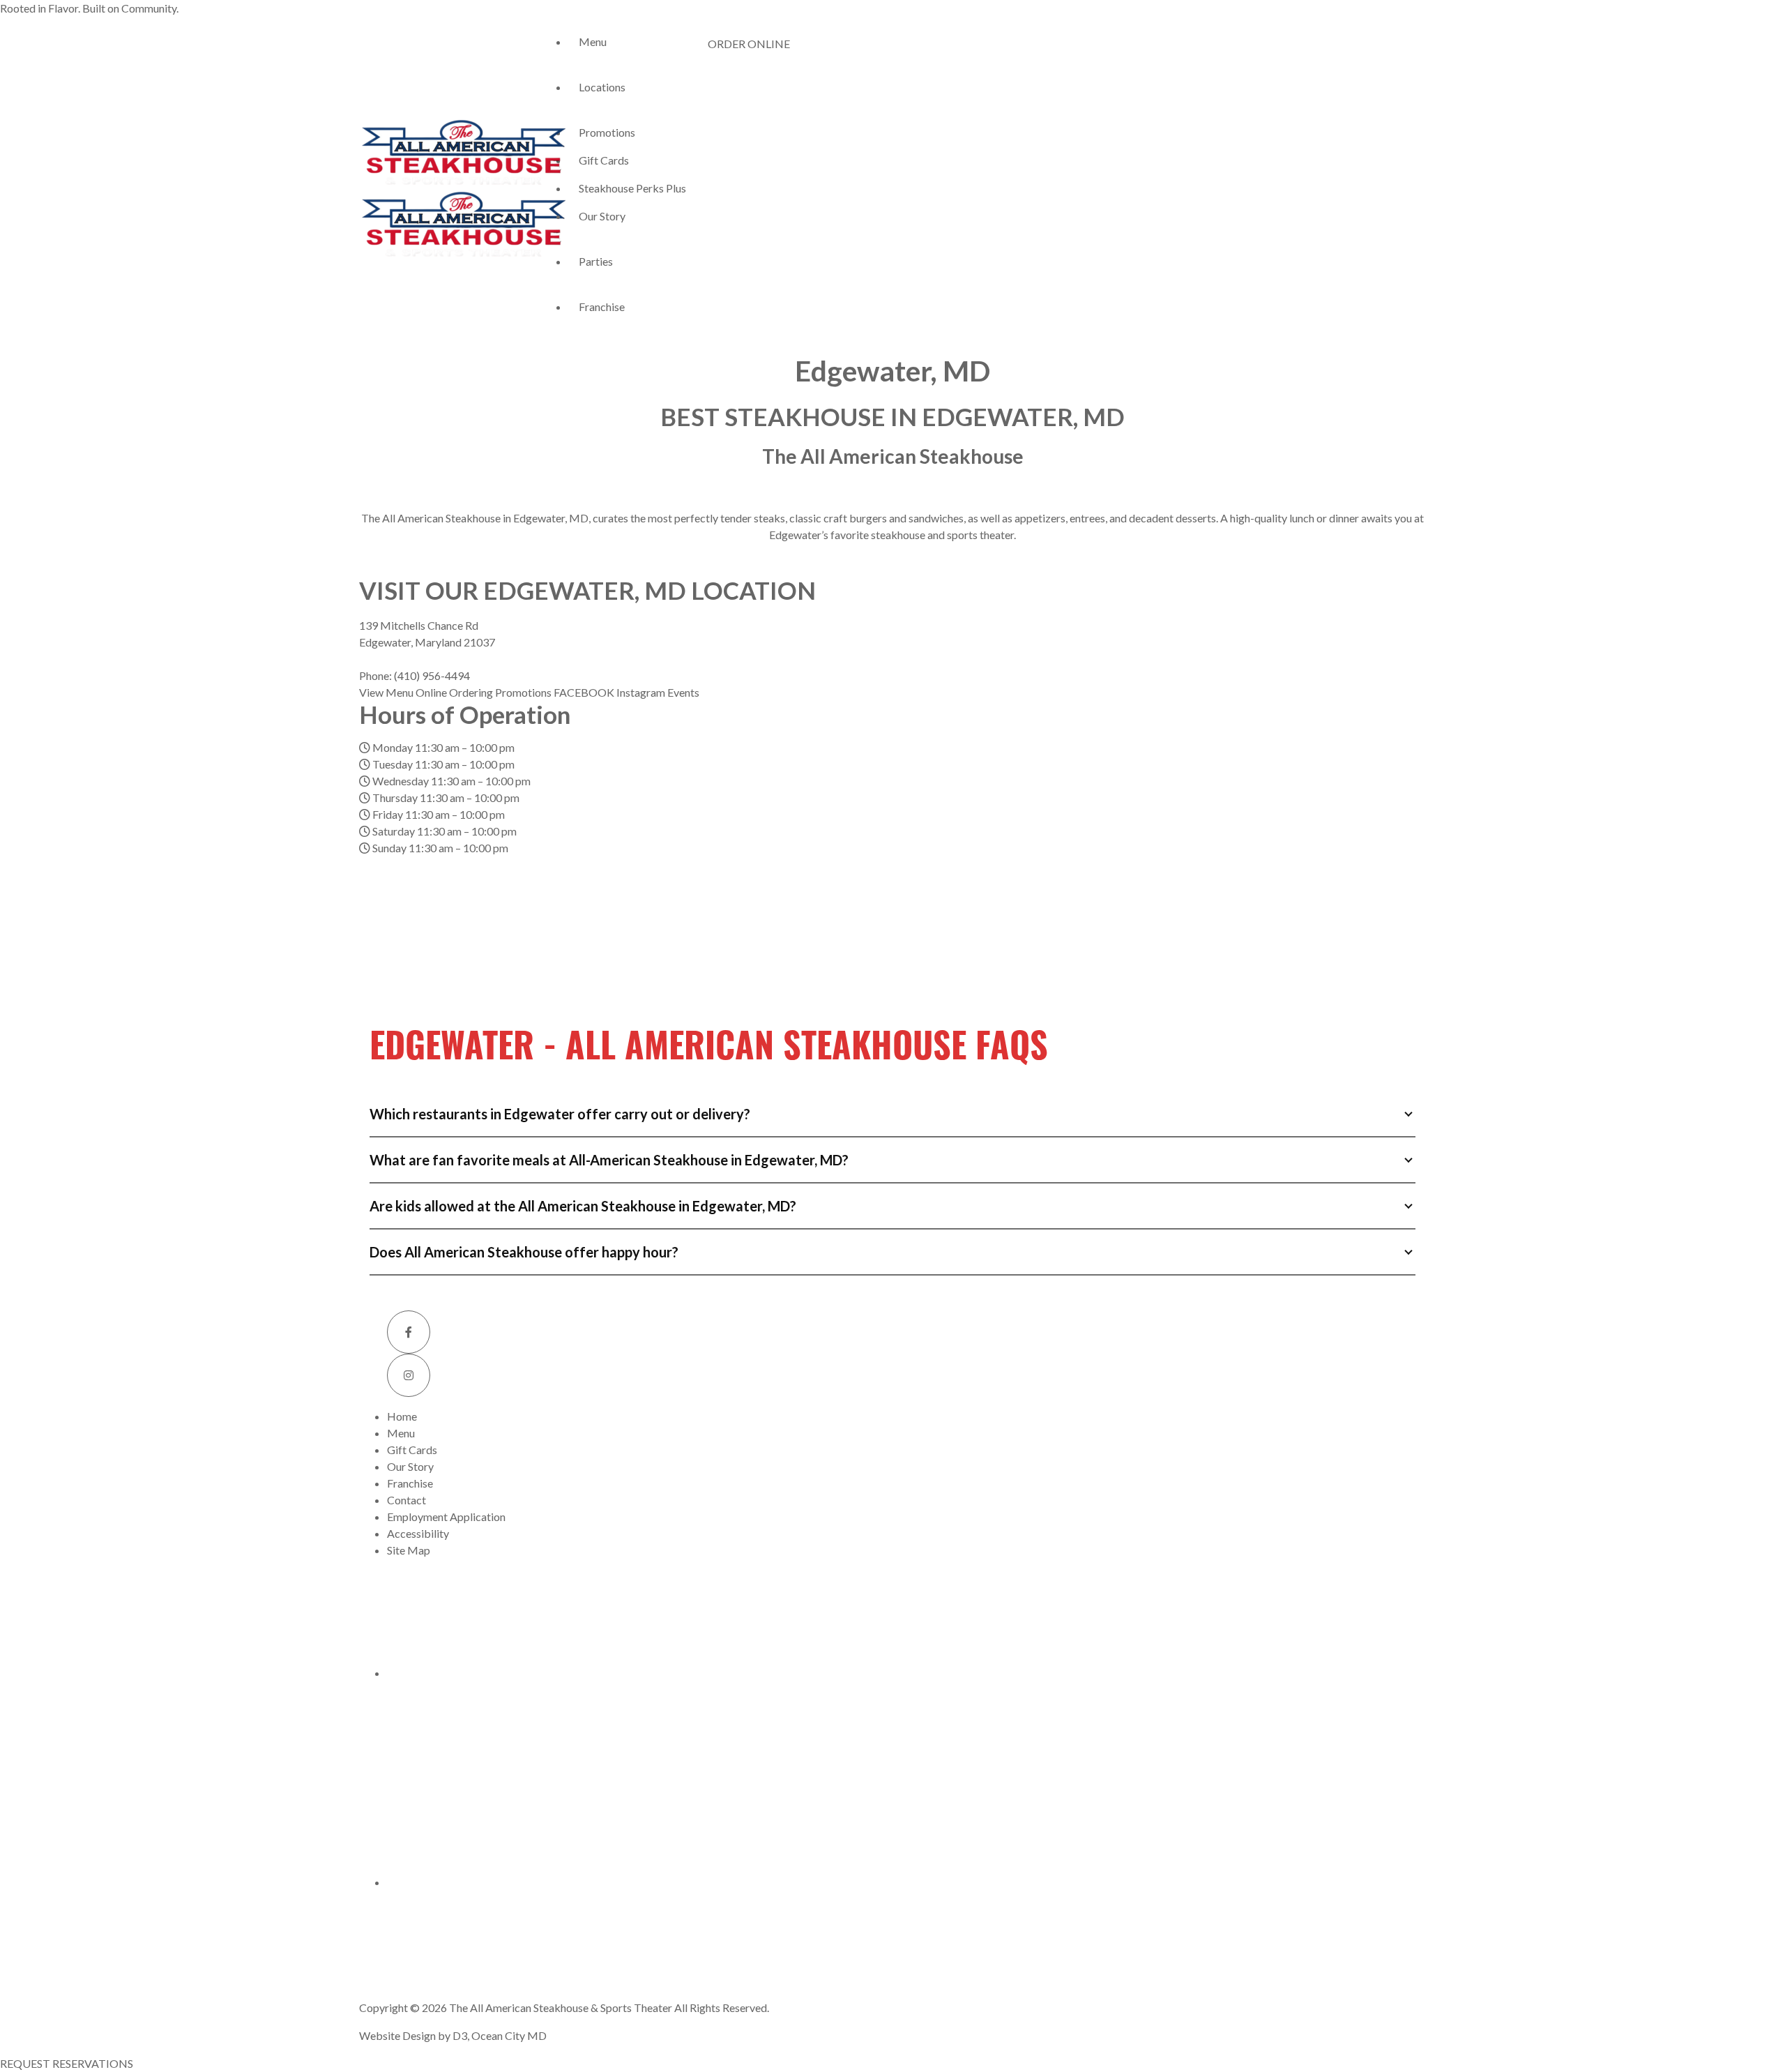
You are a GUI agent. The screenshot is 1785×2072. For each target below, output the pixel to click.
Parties (596, 261)
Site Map (409, 1550)
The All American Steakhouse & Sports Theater (561, 2007)
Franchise (602, 307)
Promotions (607, 132)
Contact (407, 1500)
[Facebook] (409, 1332)
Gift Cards (604, 160)
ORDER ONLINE (749, 44)
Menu (593, 41)
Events (683, 692)
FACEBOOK (585, 692)
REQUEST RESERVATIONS (67, 2063)
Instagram (642, 692)
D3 (460, 2035)
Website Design (397, 2035)
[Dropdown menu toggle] (579, 66)
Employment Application (446, 1517)
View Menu (387, 692)
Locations (602, 87)
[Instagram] (409, 1375)
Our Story (602, 216)
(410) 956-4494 (432, 675)
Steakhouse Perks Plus (632, 188)
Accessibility (418, 1533)
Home (402, 1416)
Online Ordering (455, 692)
